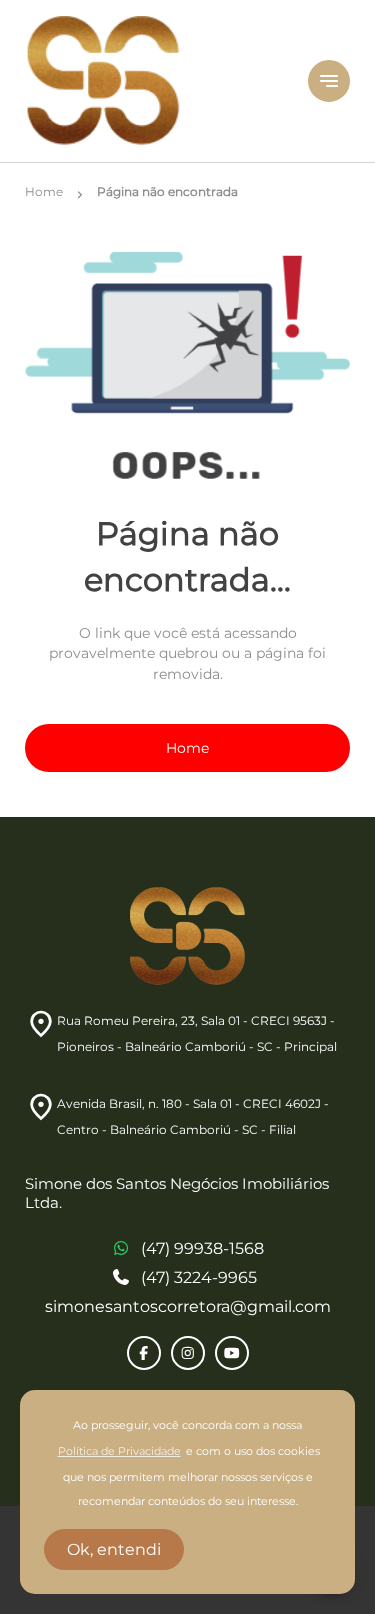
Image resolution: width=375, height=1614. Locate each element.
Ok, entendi (114, 1549)
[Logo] (154, 81)
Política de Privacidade (119, 1451)
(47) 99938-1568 (202, 1248)
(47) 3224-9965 (199, 1277)
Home (187, 748)
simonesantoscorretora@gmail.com (188, 1306)
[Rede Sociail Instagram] (188, 1353)
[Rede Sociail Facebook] (144, 1353)
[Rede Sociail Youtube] (232, 1353)
